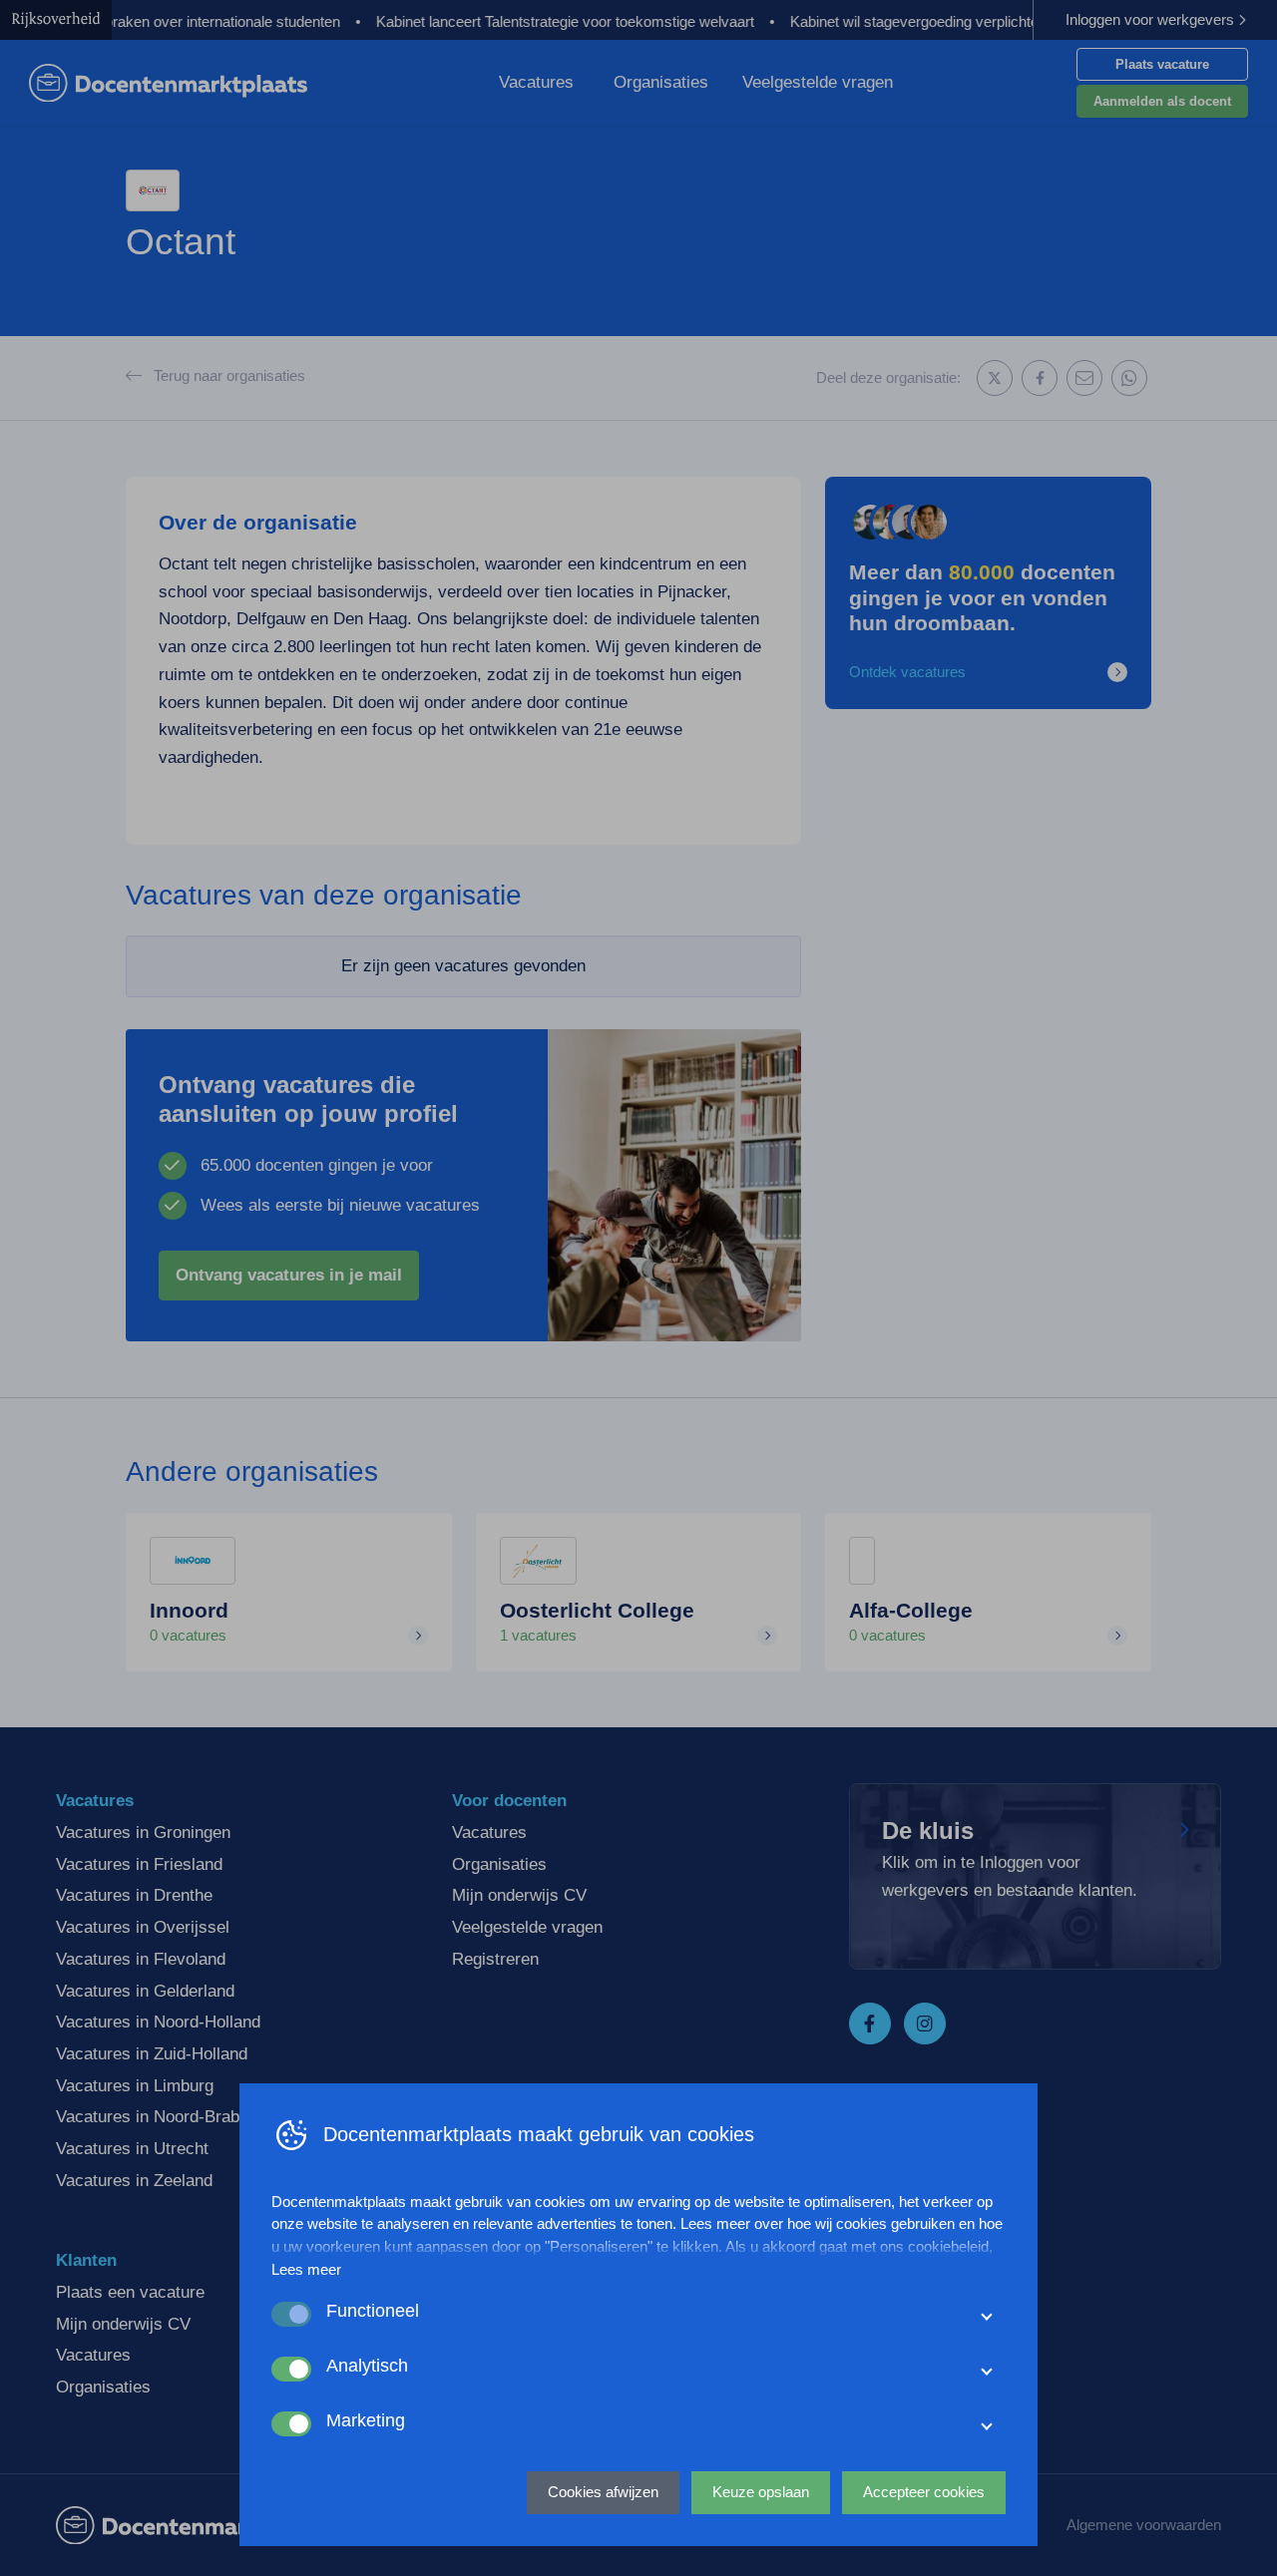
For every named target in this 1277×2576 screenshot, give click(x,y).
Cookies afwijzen (603, 2492)
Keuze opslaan (761, 2492)
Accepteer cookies (924, 2492)
